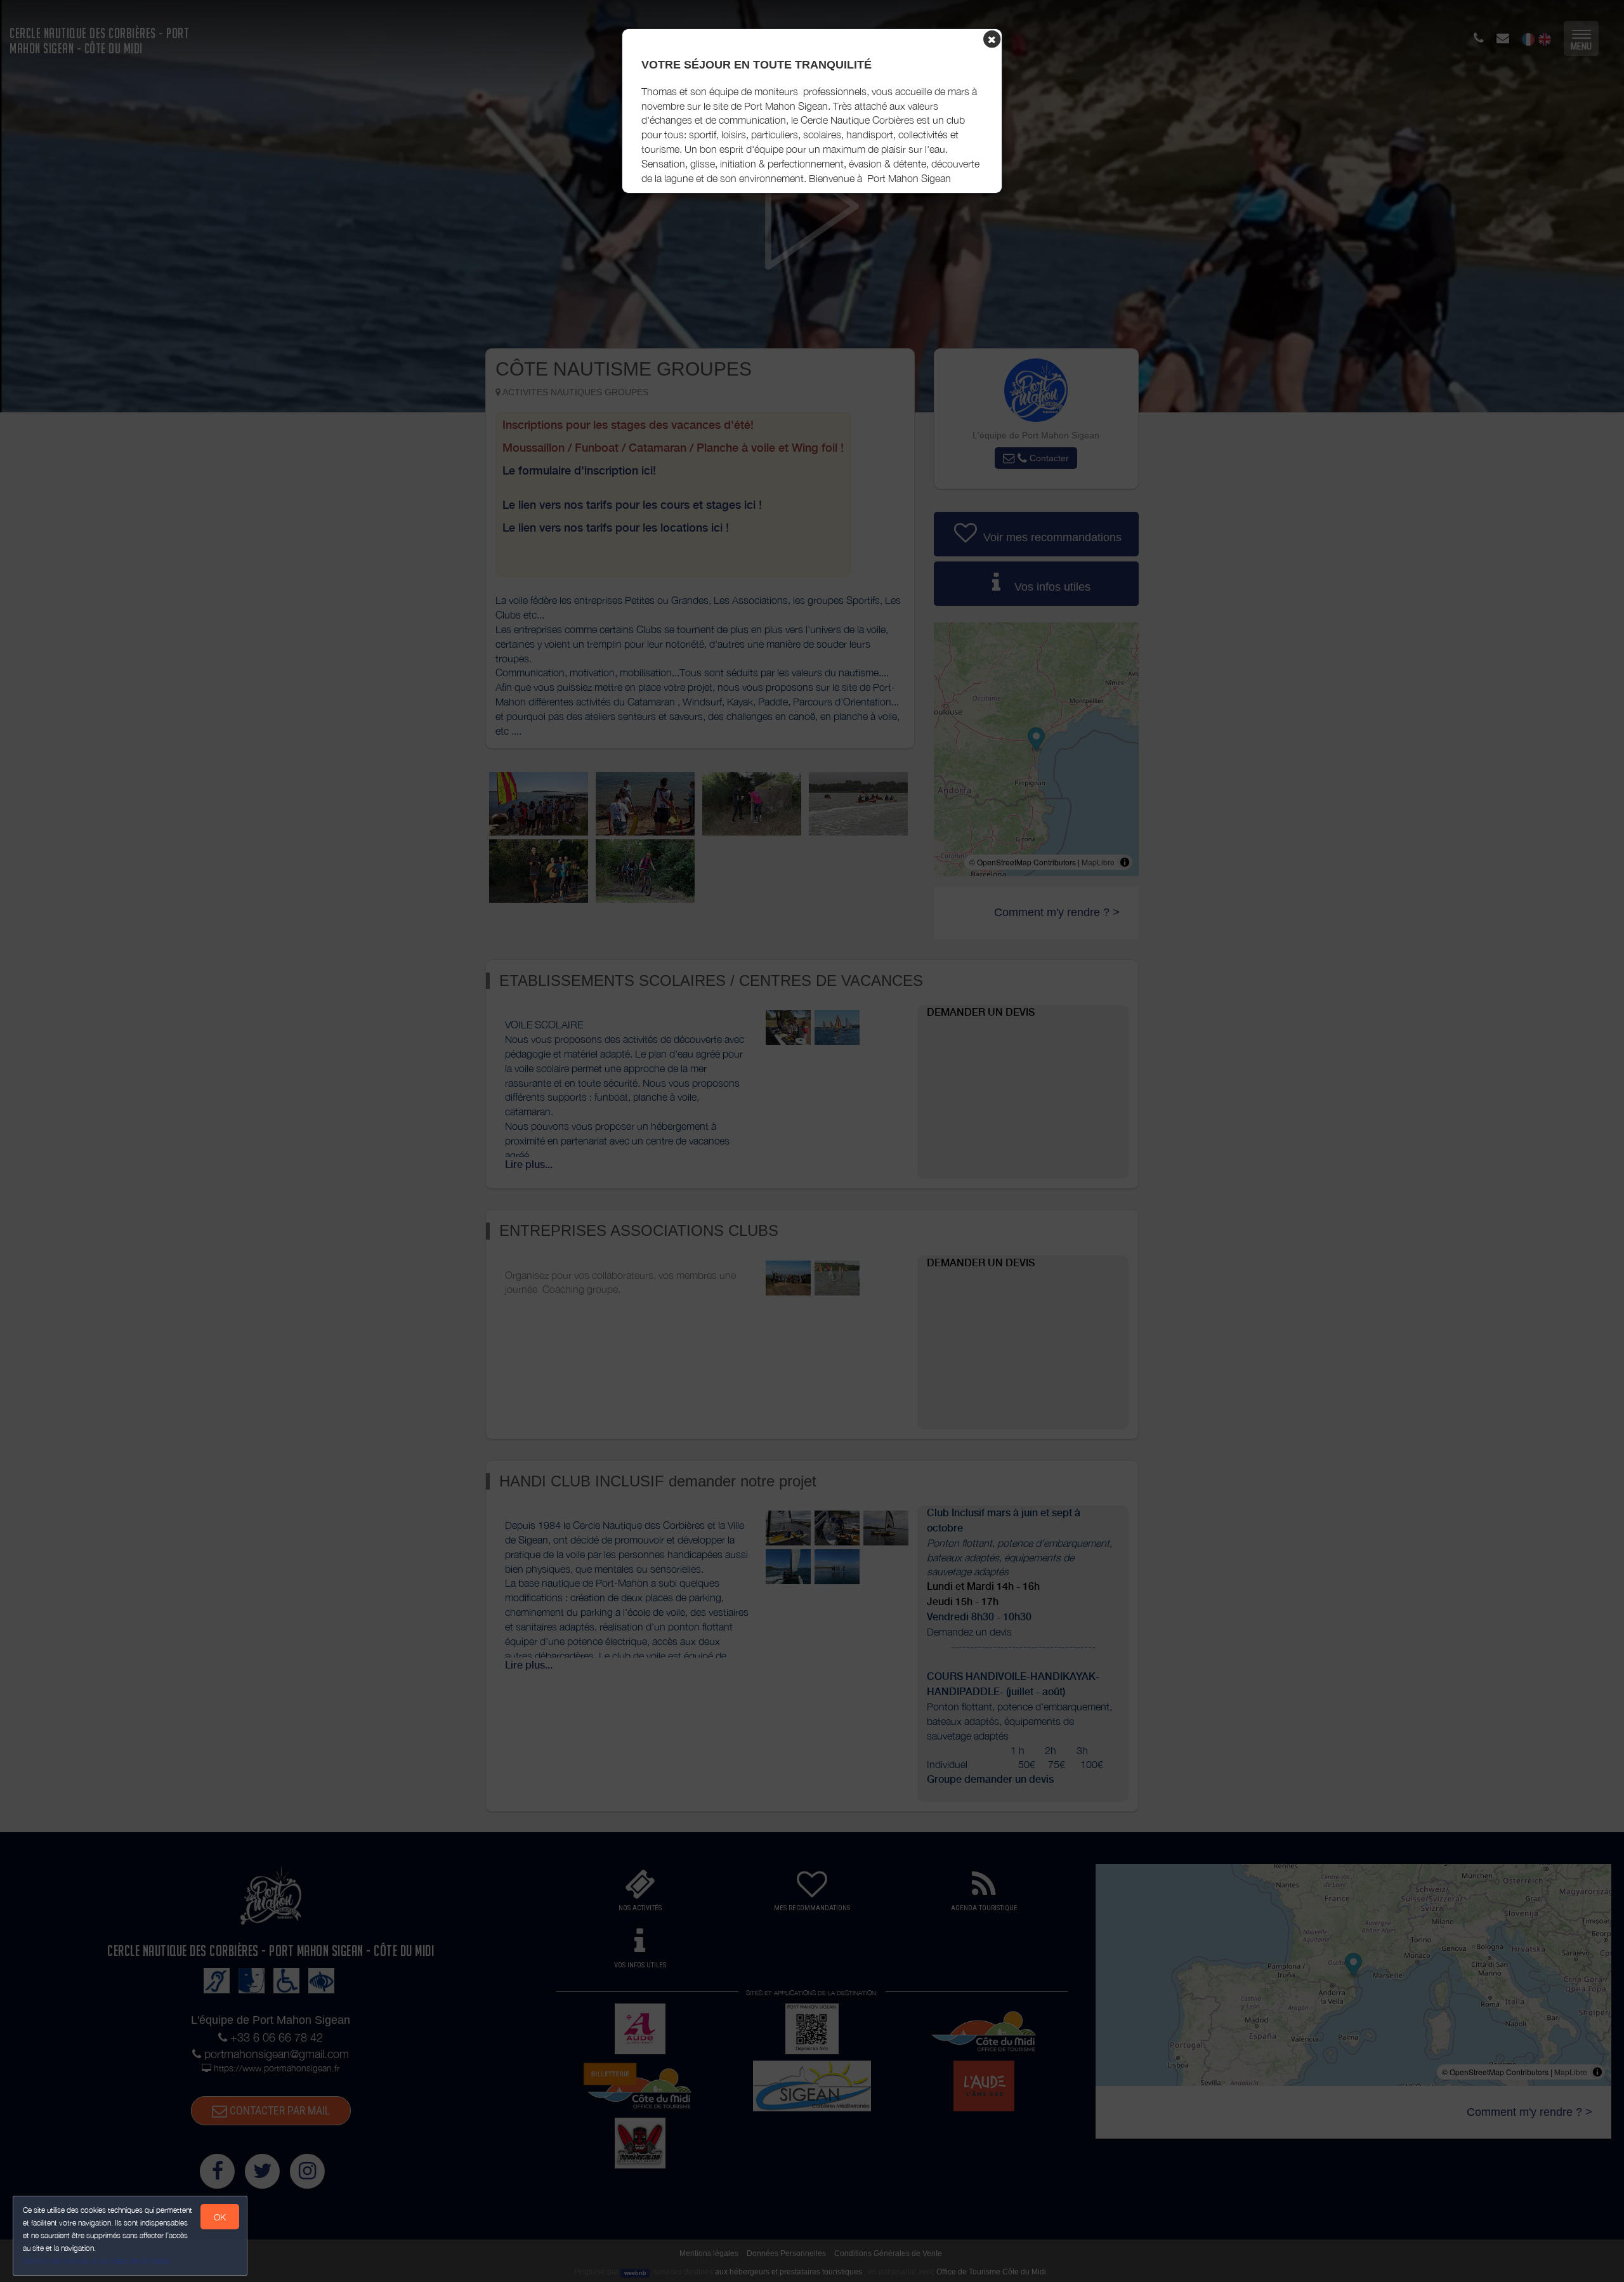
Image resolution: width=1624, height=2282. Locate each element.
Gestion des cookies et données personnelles (96, 2261)
